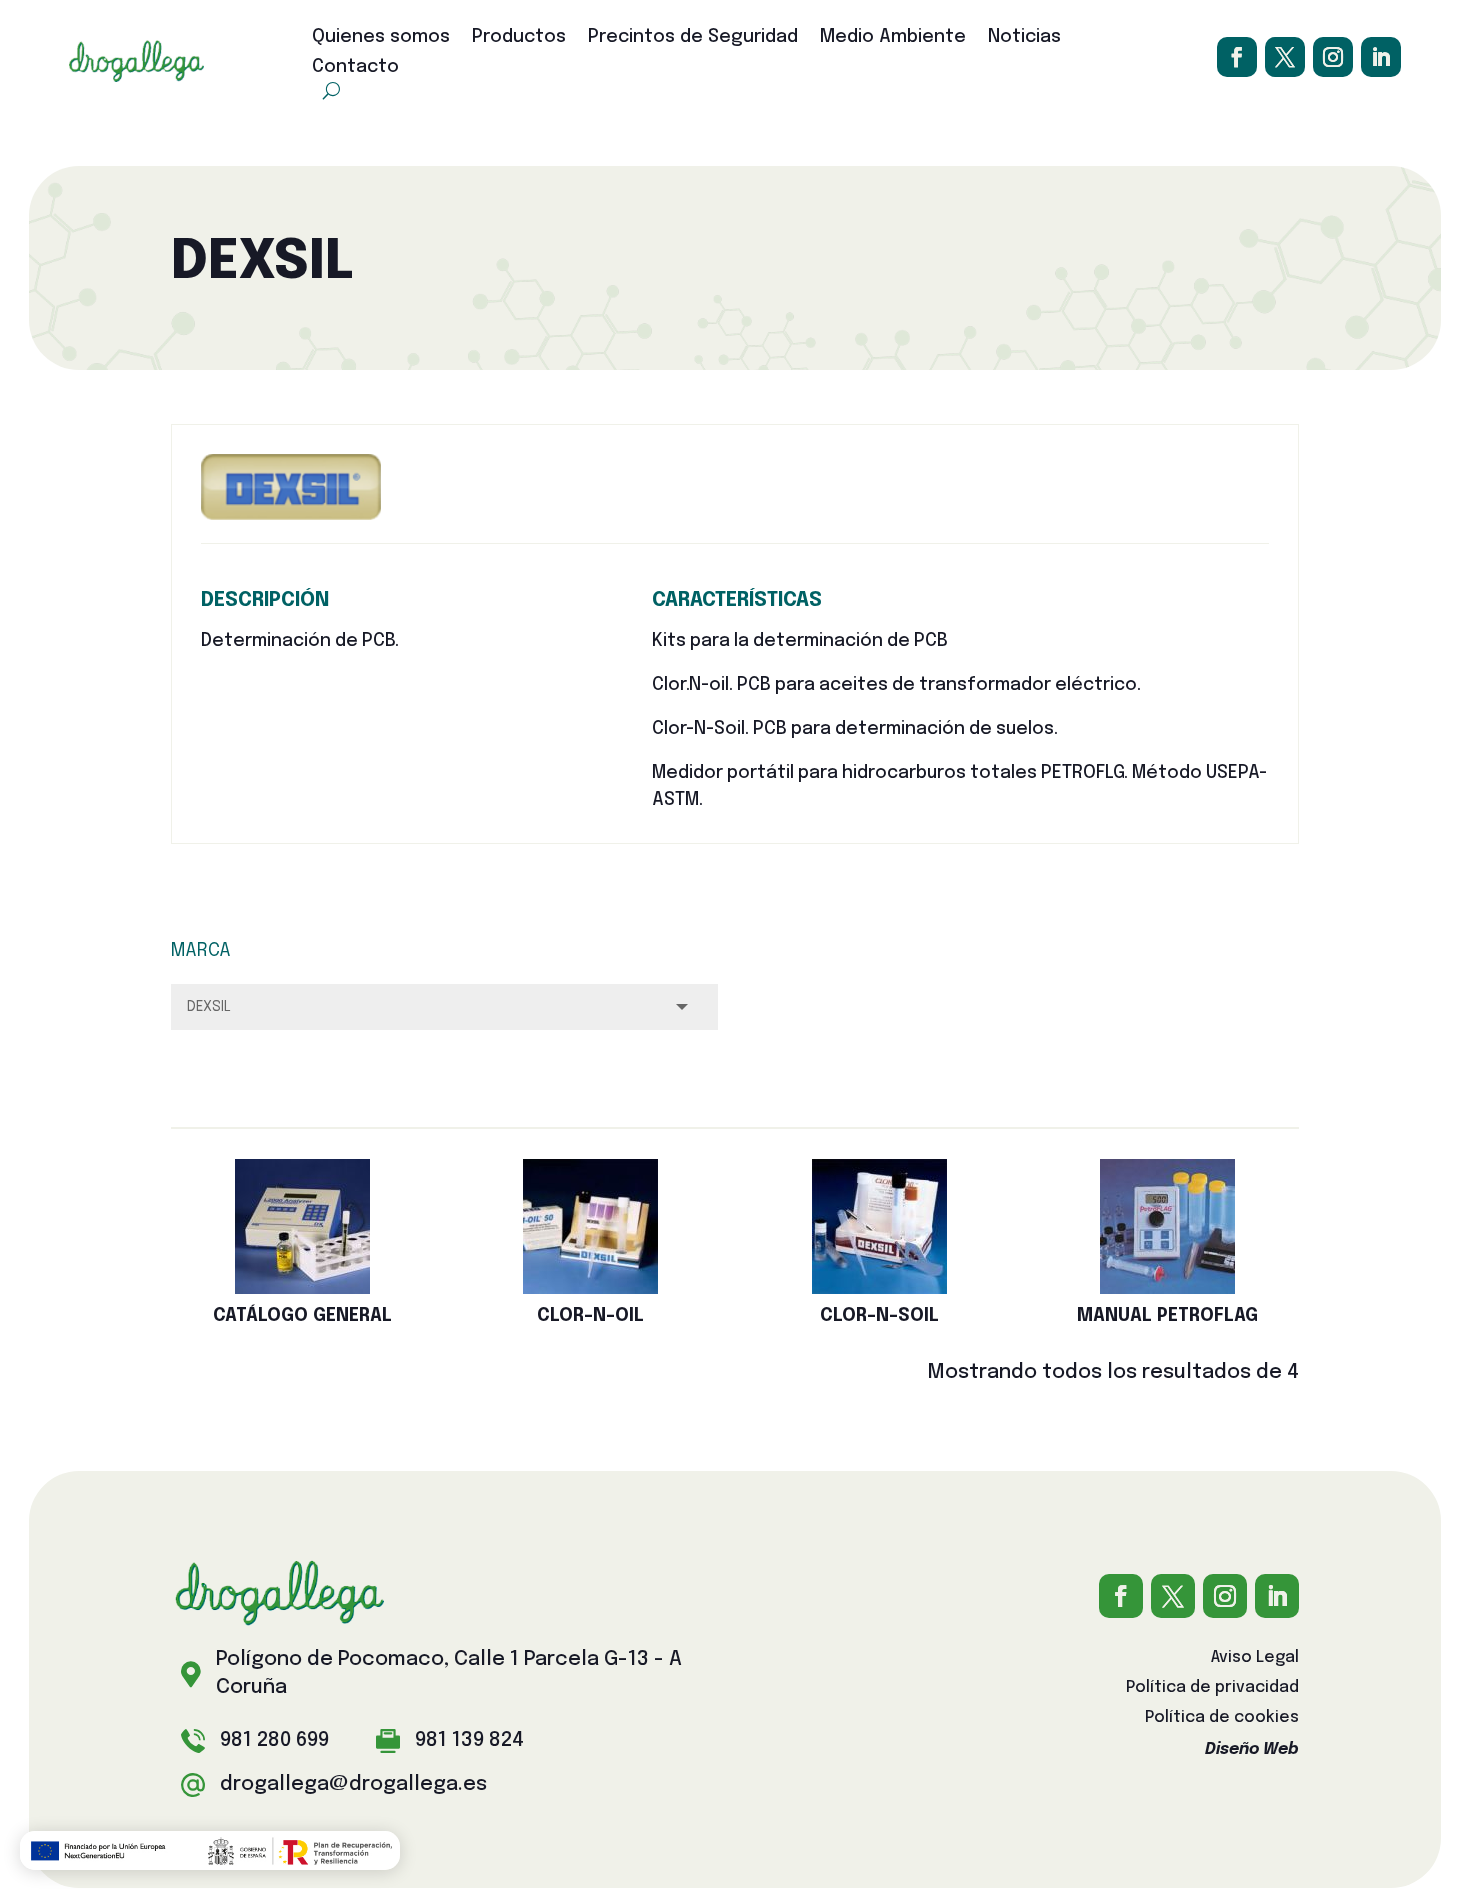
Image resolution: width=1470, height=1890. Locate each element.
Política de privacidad (1212, 1688)
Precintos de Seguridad (693, 38)
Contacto (355, 68)
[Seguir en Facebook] (1237, 57)
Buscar (229, 1074)
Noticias (1024, 38)
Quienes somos (381, 38)
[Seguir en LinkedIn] (1381, 57)
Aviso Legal (1255, 1658)
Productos (519, 38)
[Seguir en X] (1285, 57)
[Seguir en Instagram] (1333, 57)
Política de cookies (1222, 1718)
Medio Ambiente (893, 38)
